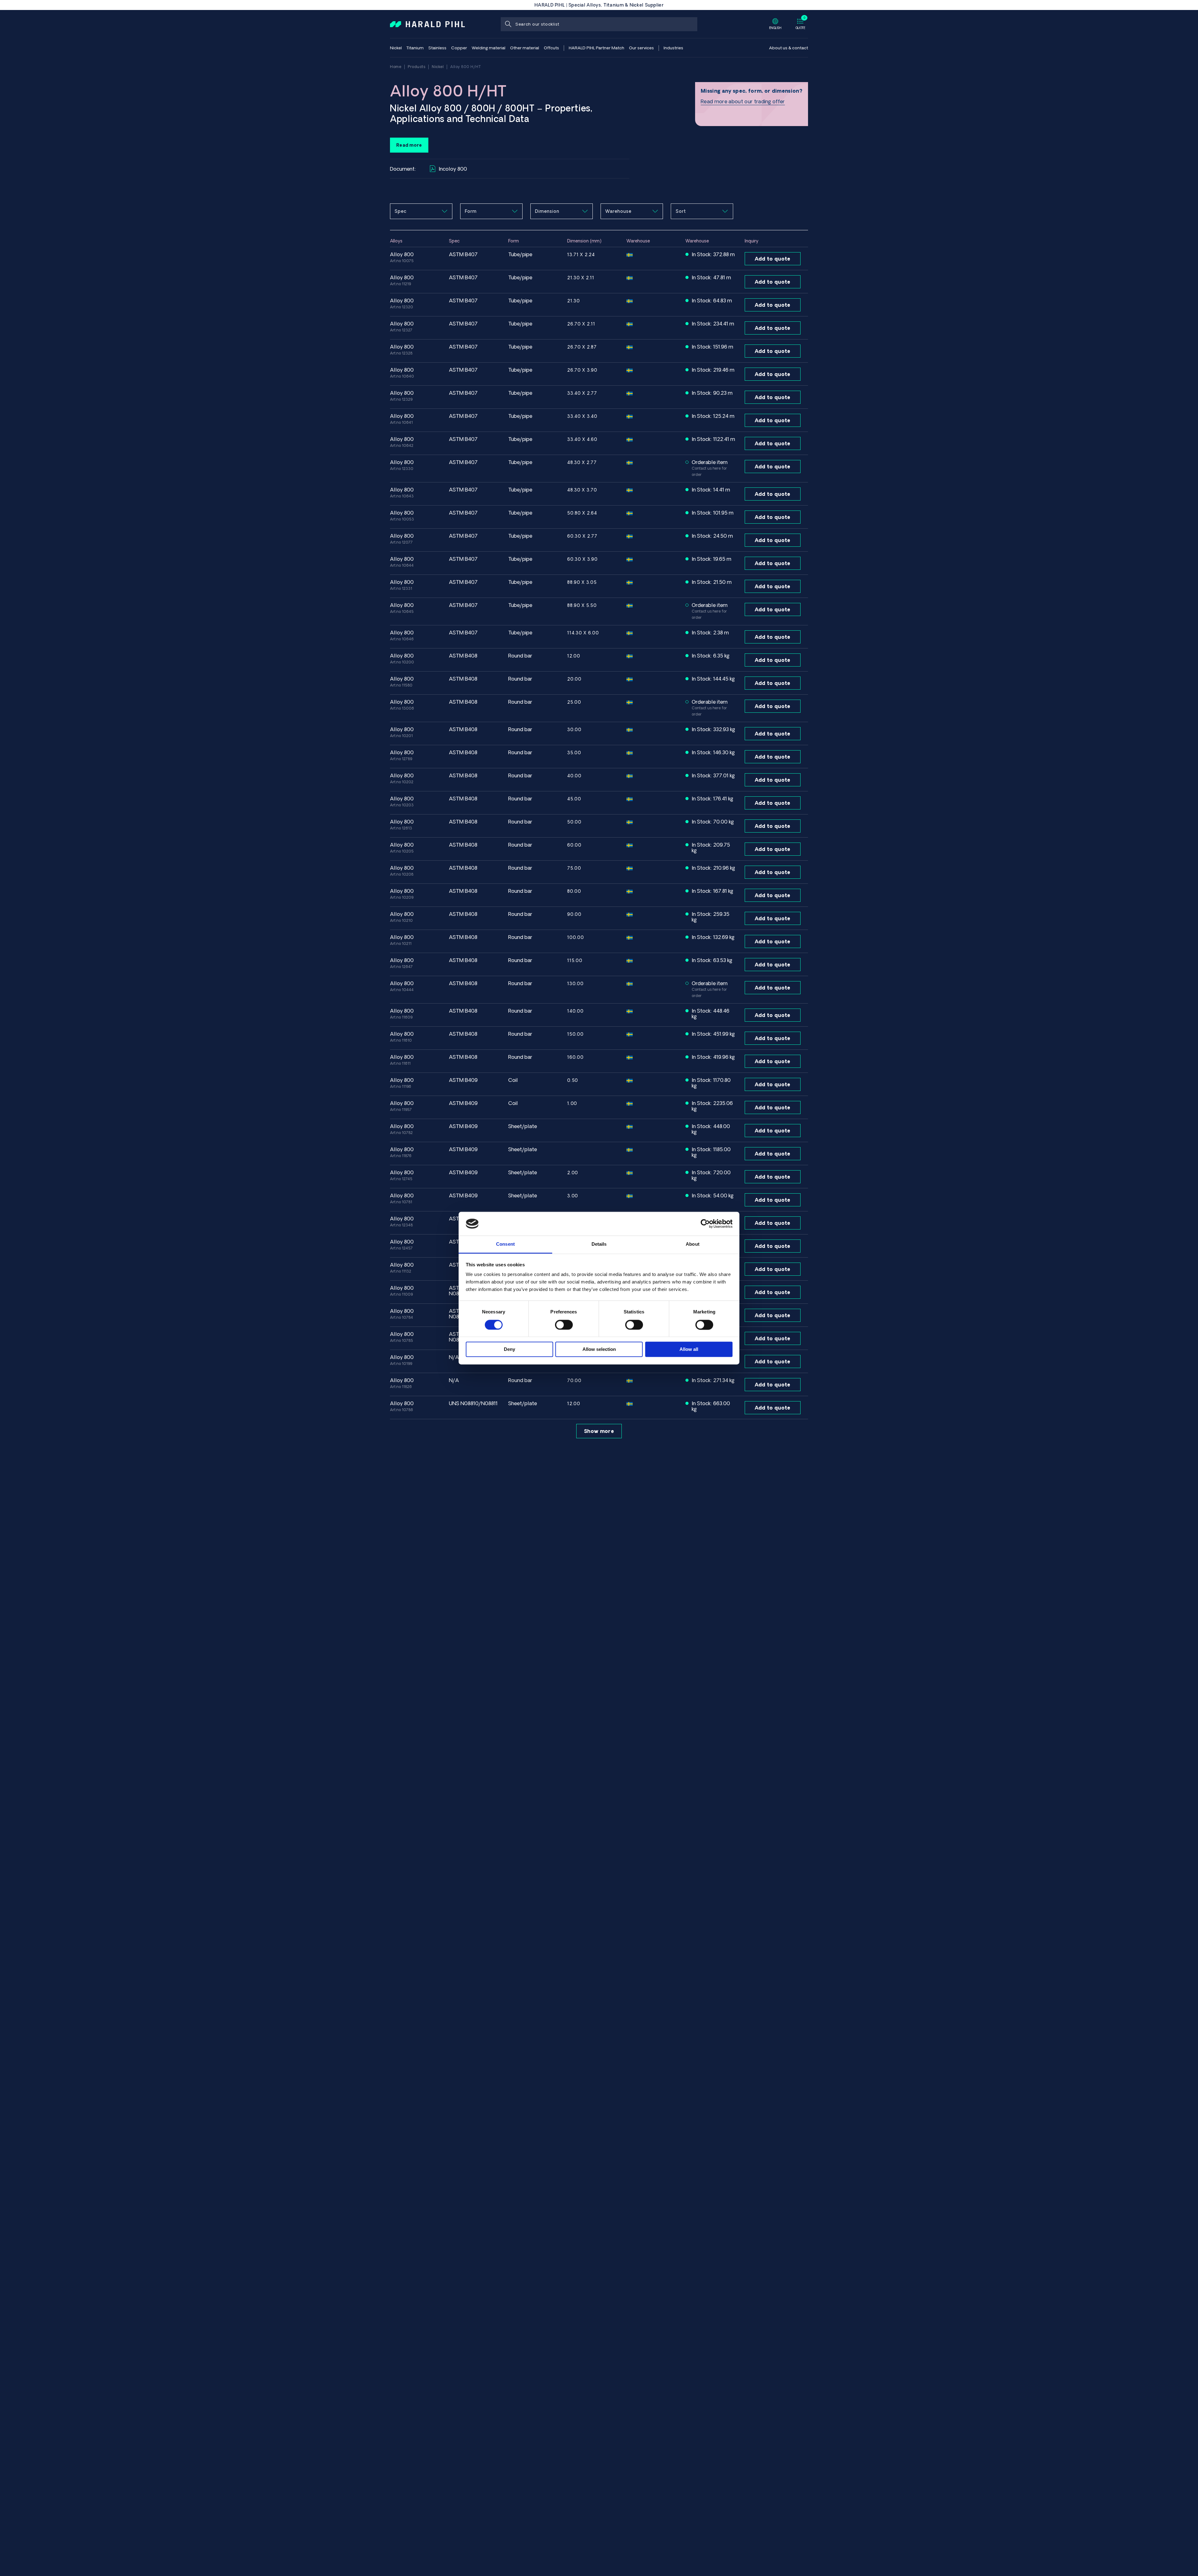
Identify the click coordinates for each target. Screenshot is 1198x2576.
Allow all (689, 1349)
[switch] (564, 1325)
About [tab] (693, 1244)
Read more (409, 145)
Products (416, 67)
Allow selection (599, 1349)
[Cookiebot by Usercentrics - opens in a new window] (705, 1224)
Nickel (438, 67)
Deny (509, 1349)
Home (396, 67)
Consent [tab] (505, 1244)
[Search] (508, 24)
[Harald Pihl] (427, 24)
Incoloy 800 (453, 169)
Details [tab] (599, 1244)
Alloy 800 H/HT (465, 67)
